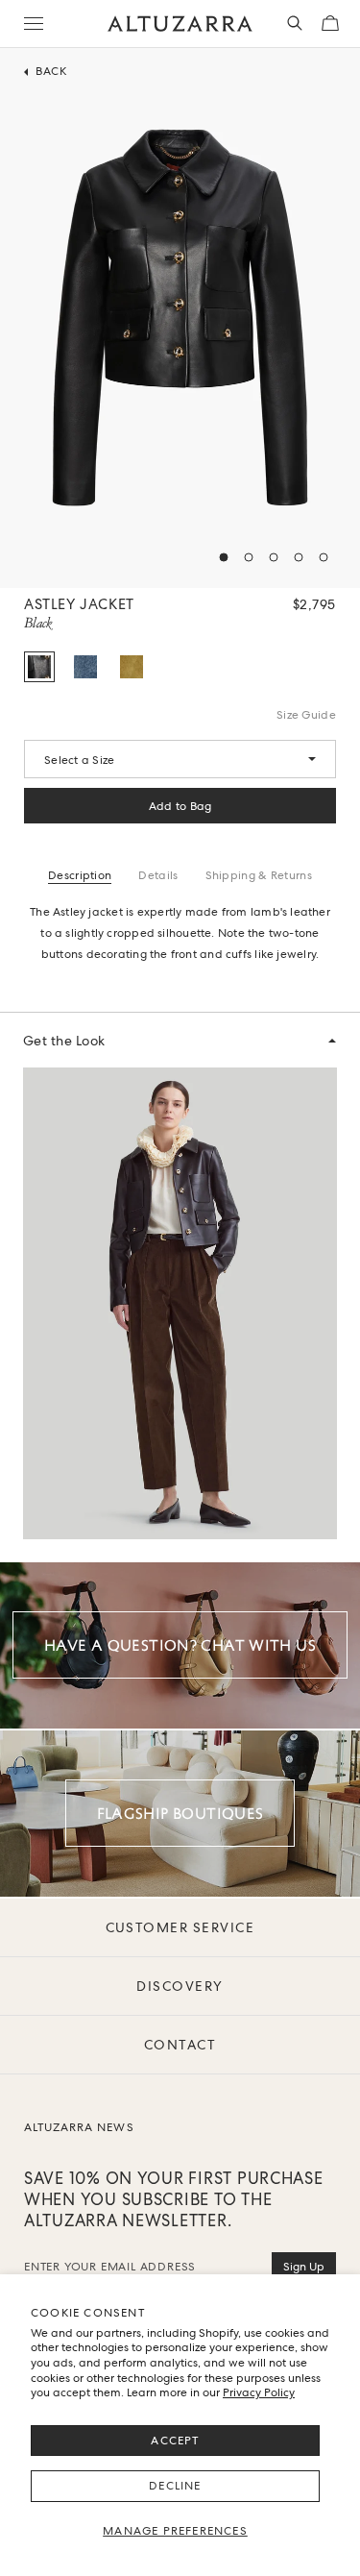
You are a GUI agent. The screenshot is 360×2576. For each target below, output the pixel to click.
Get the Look (64, 1041)
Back (51, 74)
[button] (224, 557)
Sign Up (304, 2267)
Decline (175, 2486)
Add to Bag (180, 806)
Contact (180, 2045)
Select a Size (79, 760)
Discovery (180, 1986)
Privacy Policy (259, 2392)
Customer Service (180, 1927)
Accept (175, 2441)
